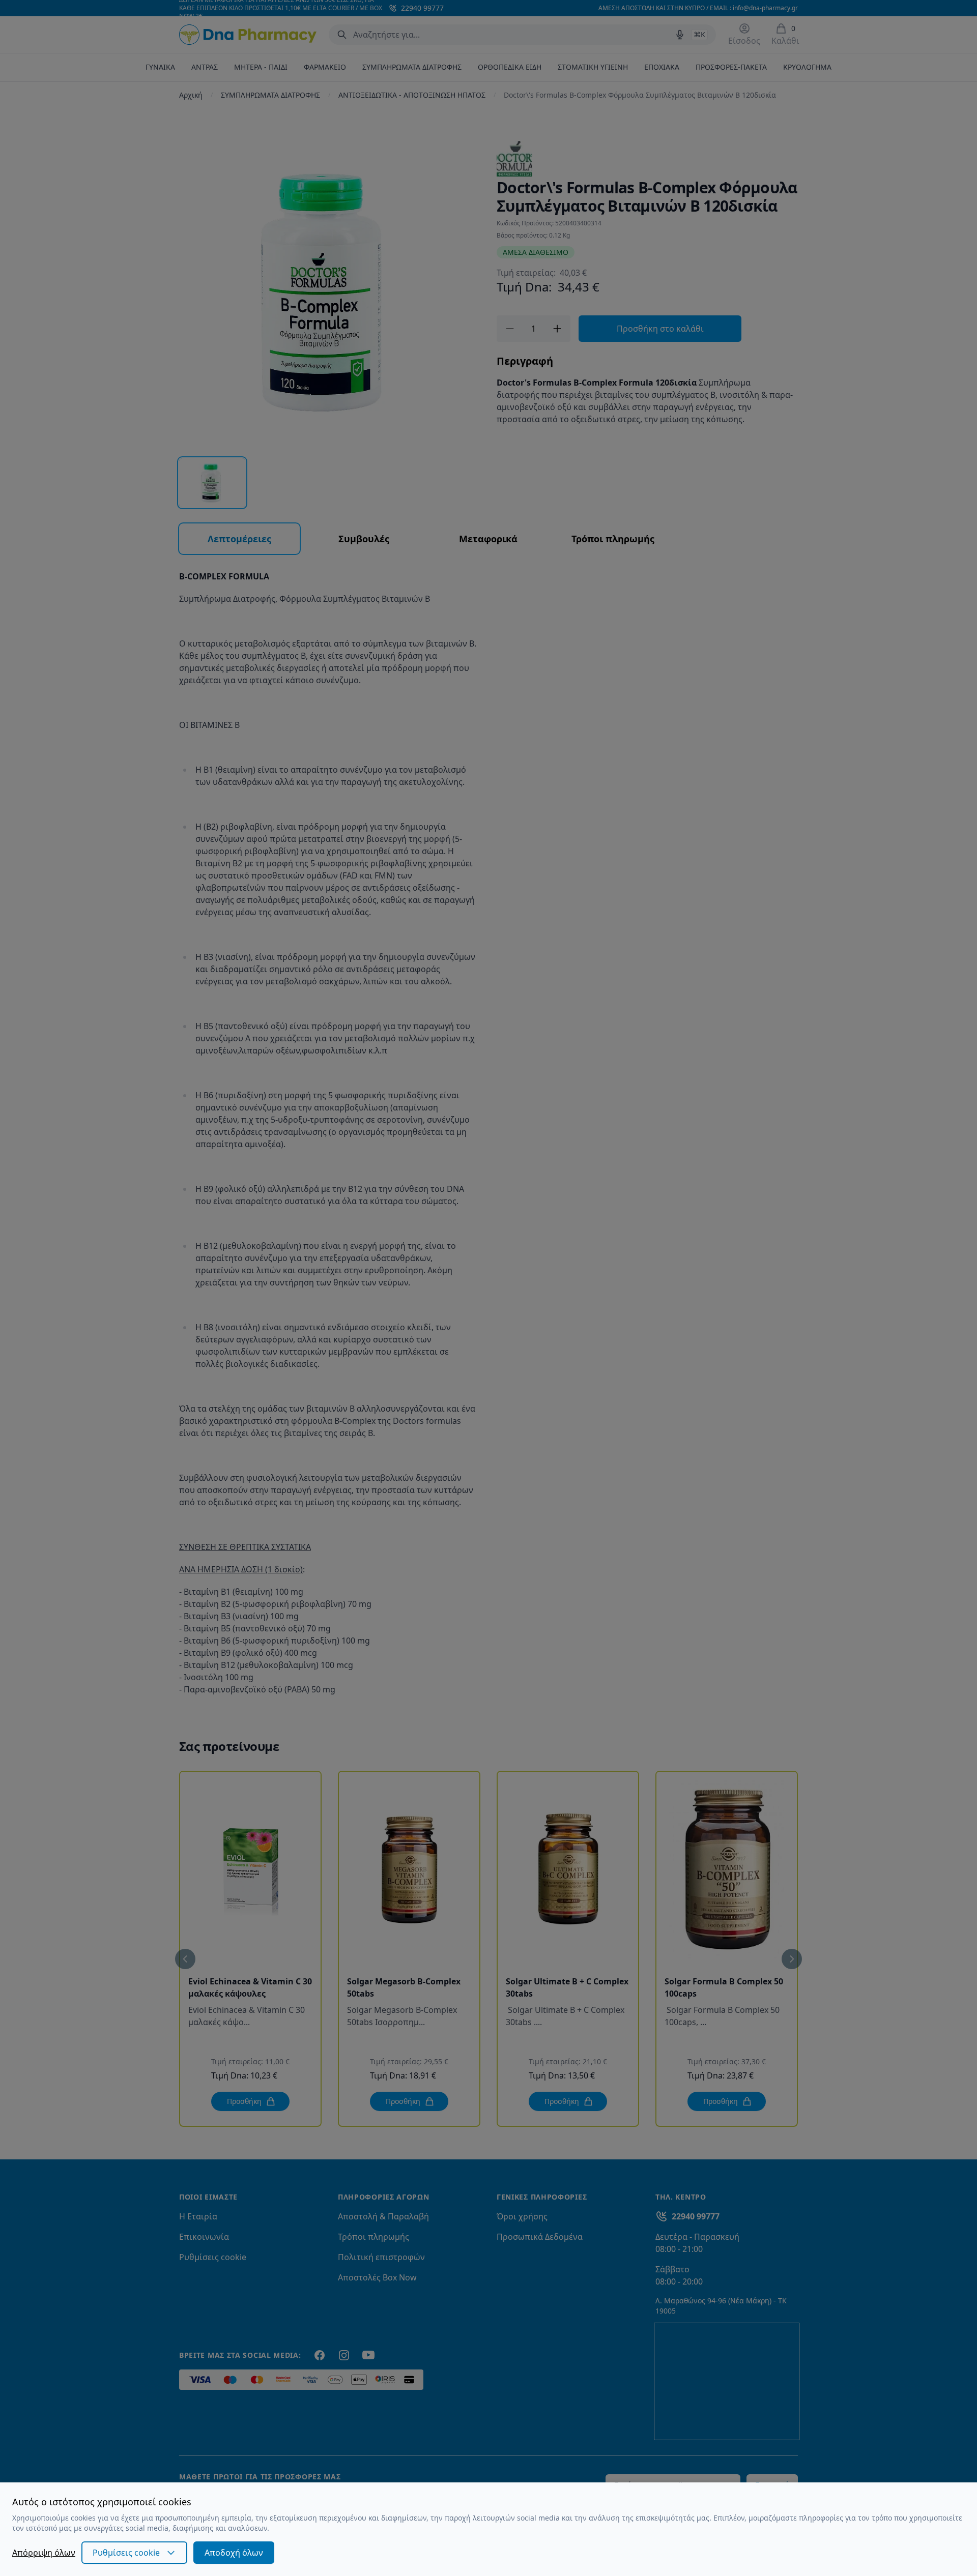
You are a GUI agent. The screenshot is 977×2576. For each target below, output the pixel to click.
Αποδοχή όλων (234, 2553)
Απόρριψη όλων (44, 2553)
